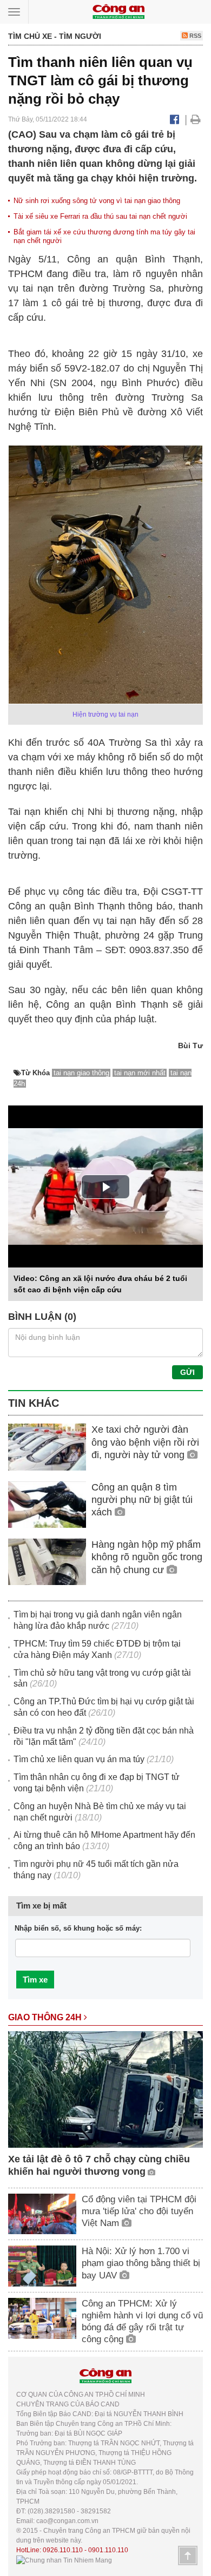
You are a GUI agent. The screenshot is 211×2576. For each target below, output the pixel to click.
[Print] (196, 119)
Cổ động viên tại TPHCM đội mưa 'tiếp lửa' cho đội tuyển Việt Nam (139, 2211)
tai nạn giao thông (81, 1073)
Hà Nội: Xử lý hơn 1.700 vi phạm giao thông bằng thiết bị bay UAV (141, 2263)
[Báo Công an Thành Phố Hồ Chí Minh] (118, 11)
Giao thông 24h (46, 2017)
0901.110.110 (108, 2550)
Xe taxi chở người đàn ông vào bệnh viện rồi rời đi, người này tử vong (145, 1442)
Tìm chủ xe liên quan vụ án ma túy (79, 1759)
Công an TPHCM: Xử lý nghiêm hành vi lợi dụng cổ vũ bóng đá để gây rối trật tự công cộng (142, 2321)
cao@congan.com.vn (67, 2521)
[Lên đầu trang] (188, 2555)
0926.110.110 (63, 2550)
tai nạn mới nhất (140, 1073)
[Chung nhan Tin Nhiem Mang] (64, 2560)
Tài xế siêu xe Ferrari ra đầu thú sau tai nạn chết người (100, 216)
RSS (194, 36)
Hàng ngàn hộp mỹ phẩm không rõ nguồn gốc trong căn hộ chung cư (147, 1557)
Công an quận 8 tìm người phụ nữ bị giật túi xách (142, 1500)
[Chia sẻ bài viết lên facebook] (174, 119)
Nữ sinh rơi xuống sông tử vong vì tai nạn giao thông (97, 201)
